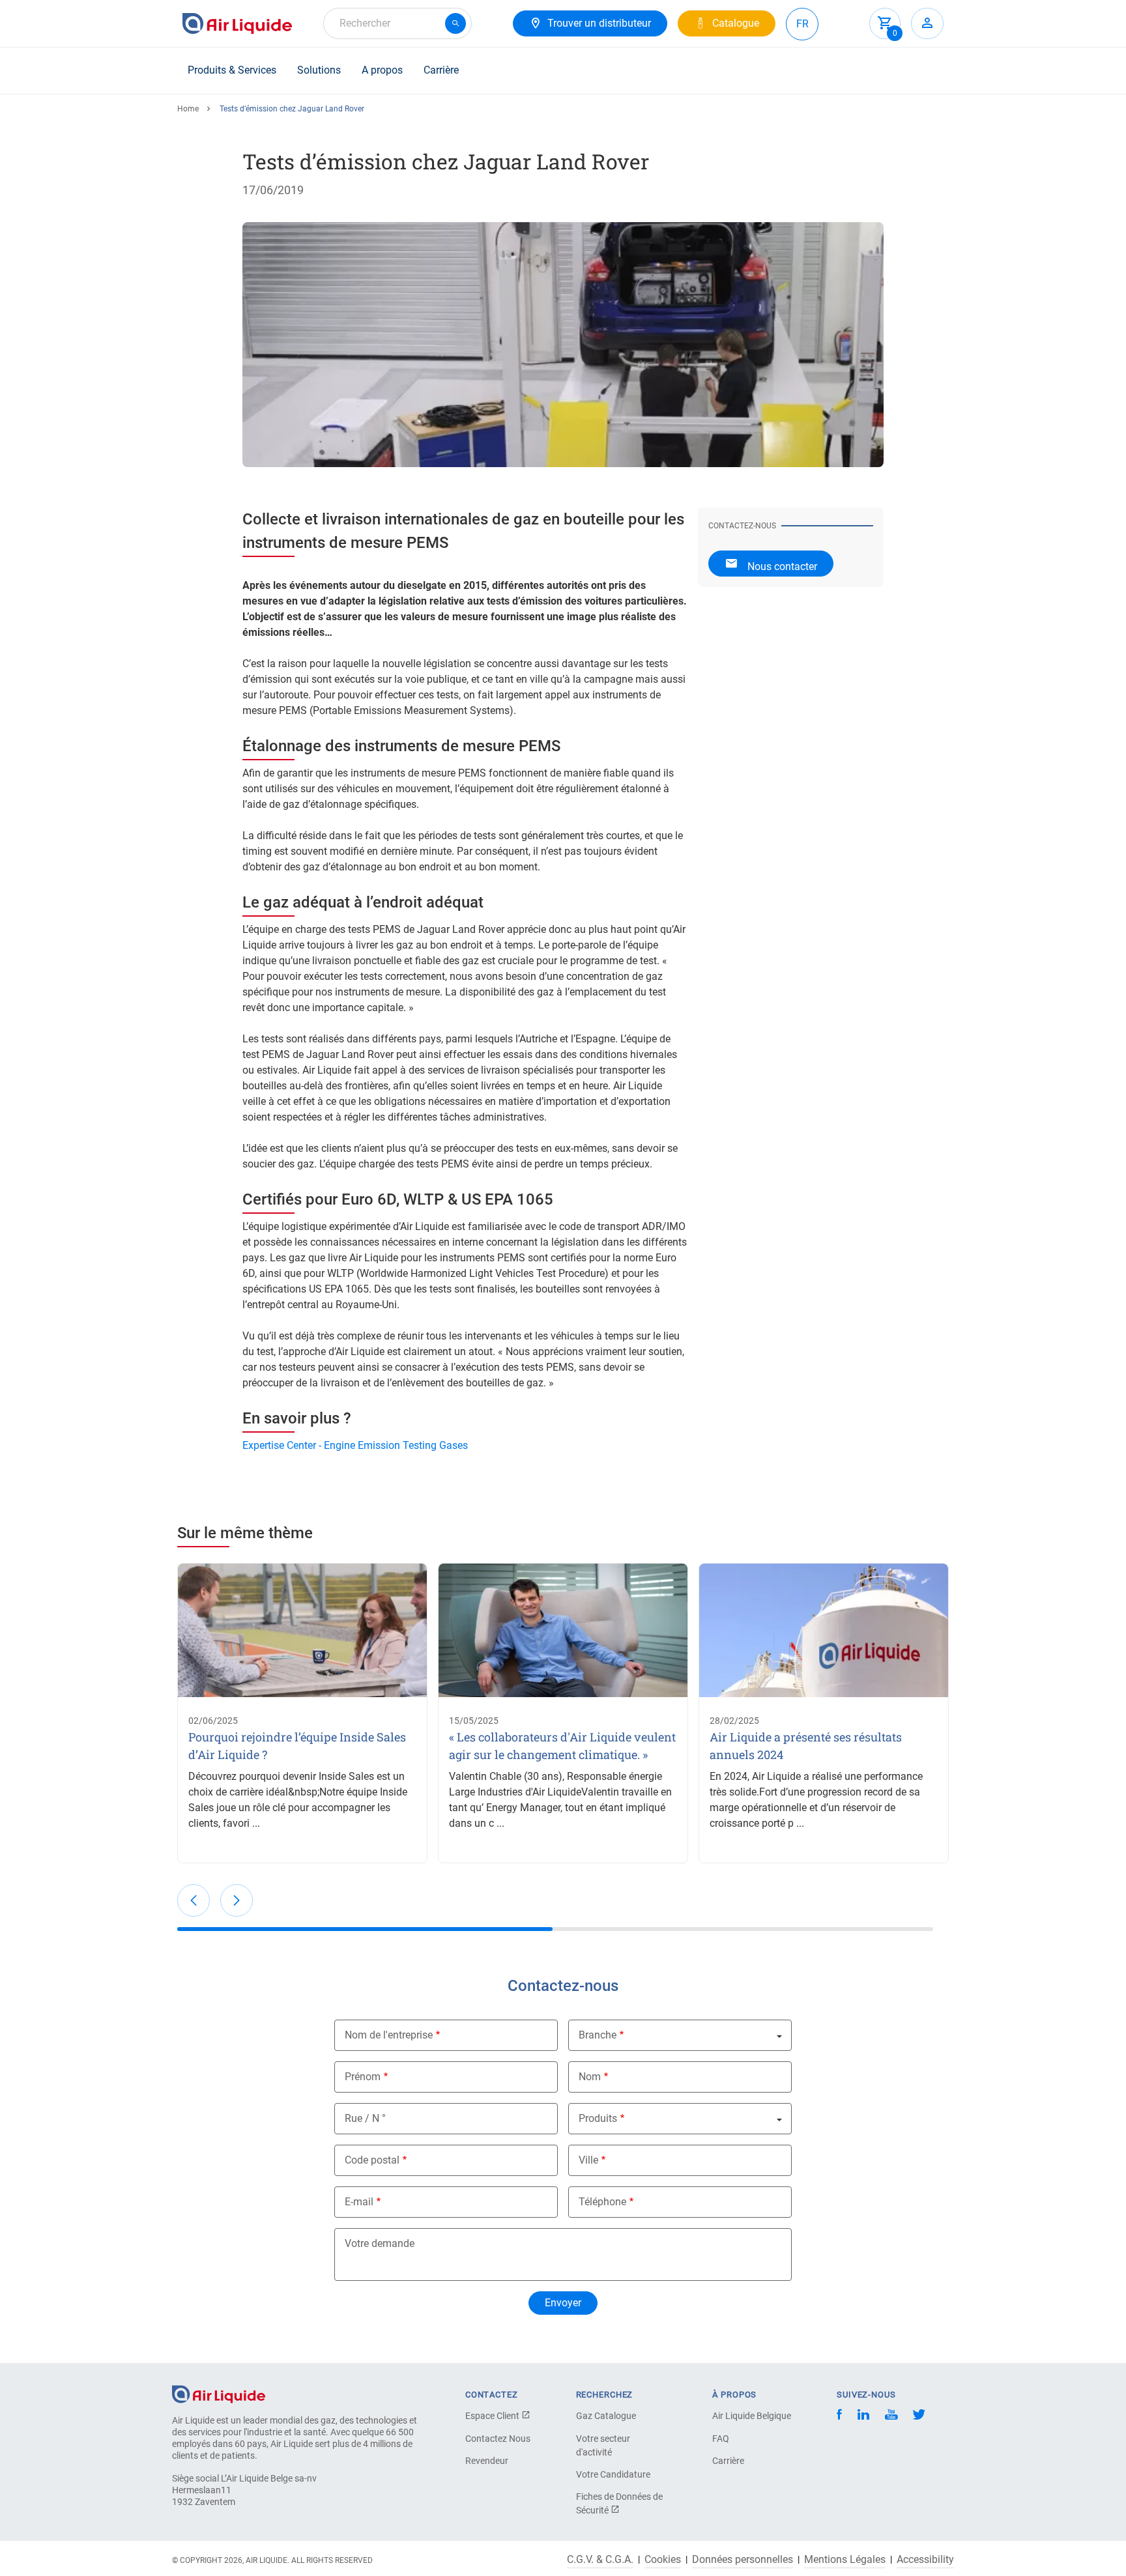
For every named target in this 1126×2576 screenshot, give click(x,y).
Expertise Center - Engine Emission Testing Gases (355, 1445)
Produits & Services (232, 70)
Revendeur (487, 2461)
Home (188, 109)
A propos (382, 70)
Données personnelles (743, 2560)
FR (802, 24)
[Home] (219, 2393)
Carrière (441, 70)
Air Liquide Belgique (752, 2416)
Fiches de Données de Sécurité (619, 2503)
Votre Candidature (613, 2474)
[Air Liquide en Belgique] (237, 23)
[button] (194, 1900)
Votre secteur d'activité (603, 2445)
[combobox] (397, 23)
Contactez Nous (498, 2439)
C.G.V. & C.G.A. (600, 2560)
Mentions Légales (845, 2560)
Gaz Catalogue (606, 2416)
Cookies (663, 2560)
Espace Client (493, 2416)
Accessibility (925, 2560)
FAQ (721, 2439)
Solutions (319, 70)
